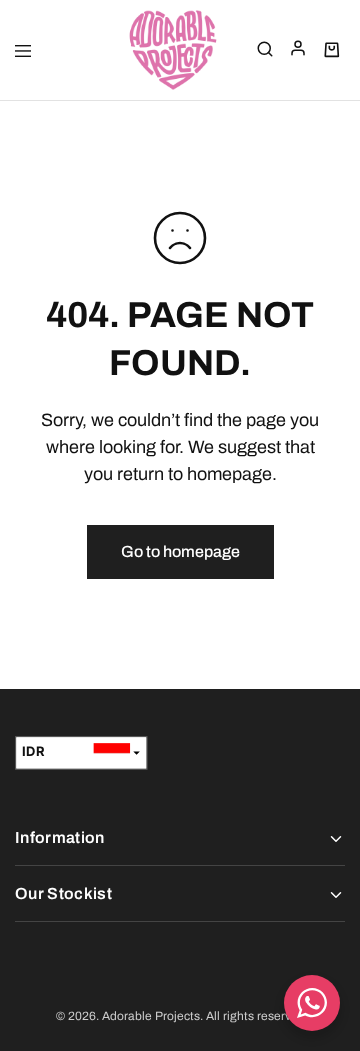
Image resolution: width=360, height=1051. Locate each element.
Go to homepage (180, 551)
